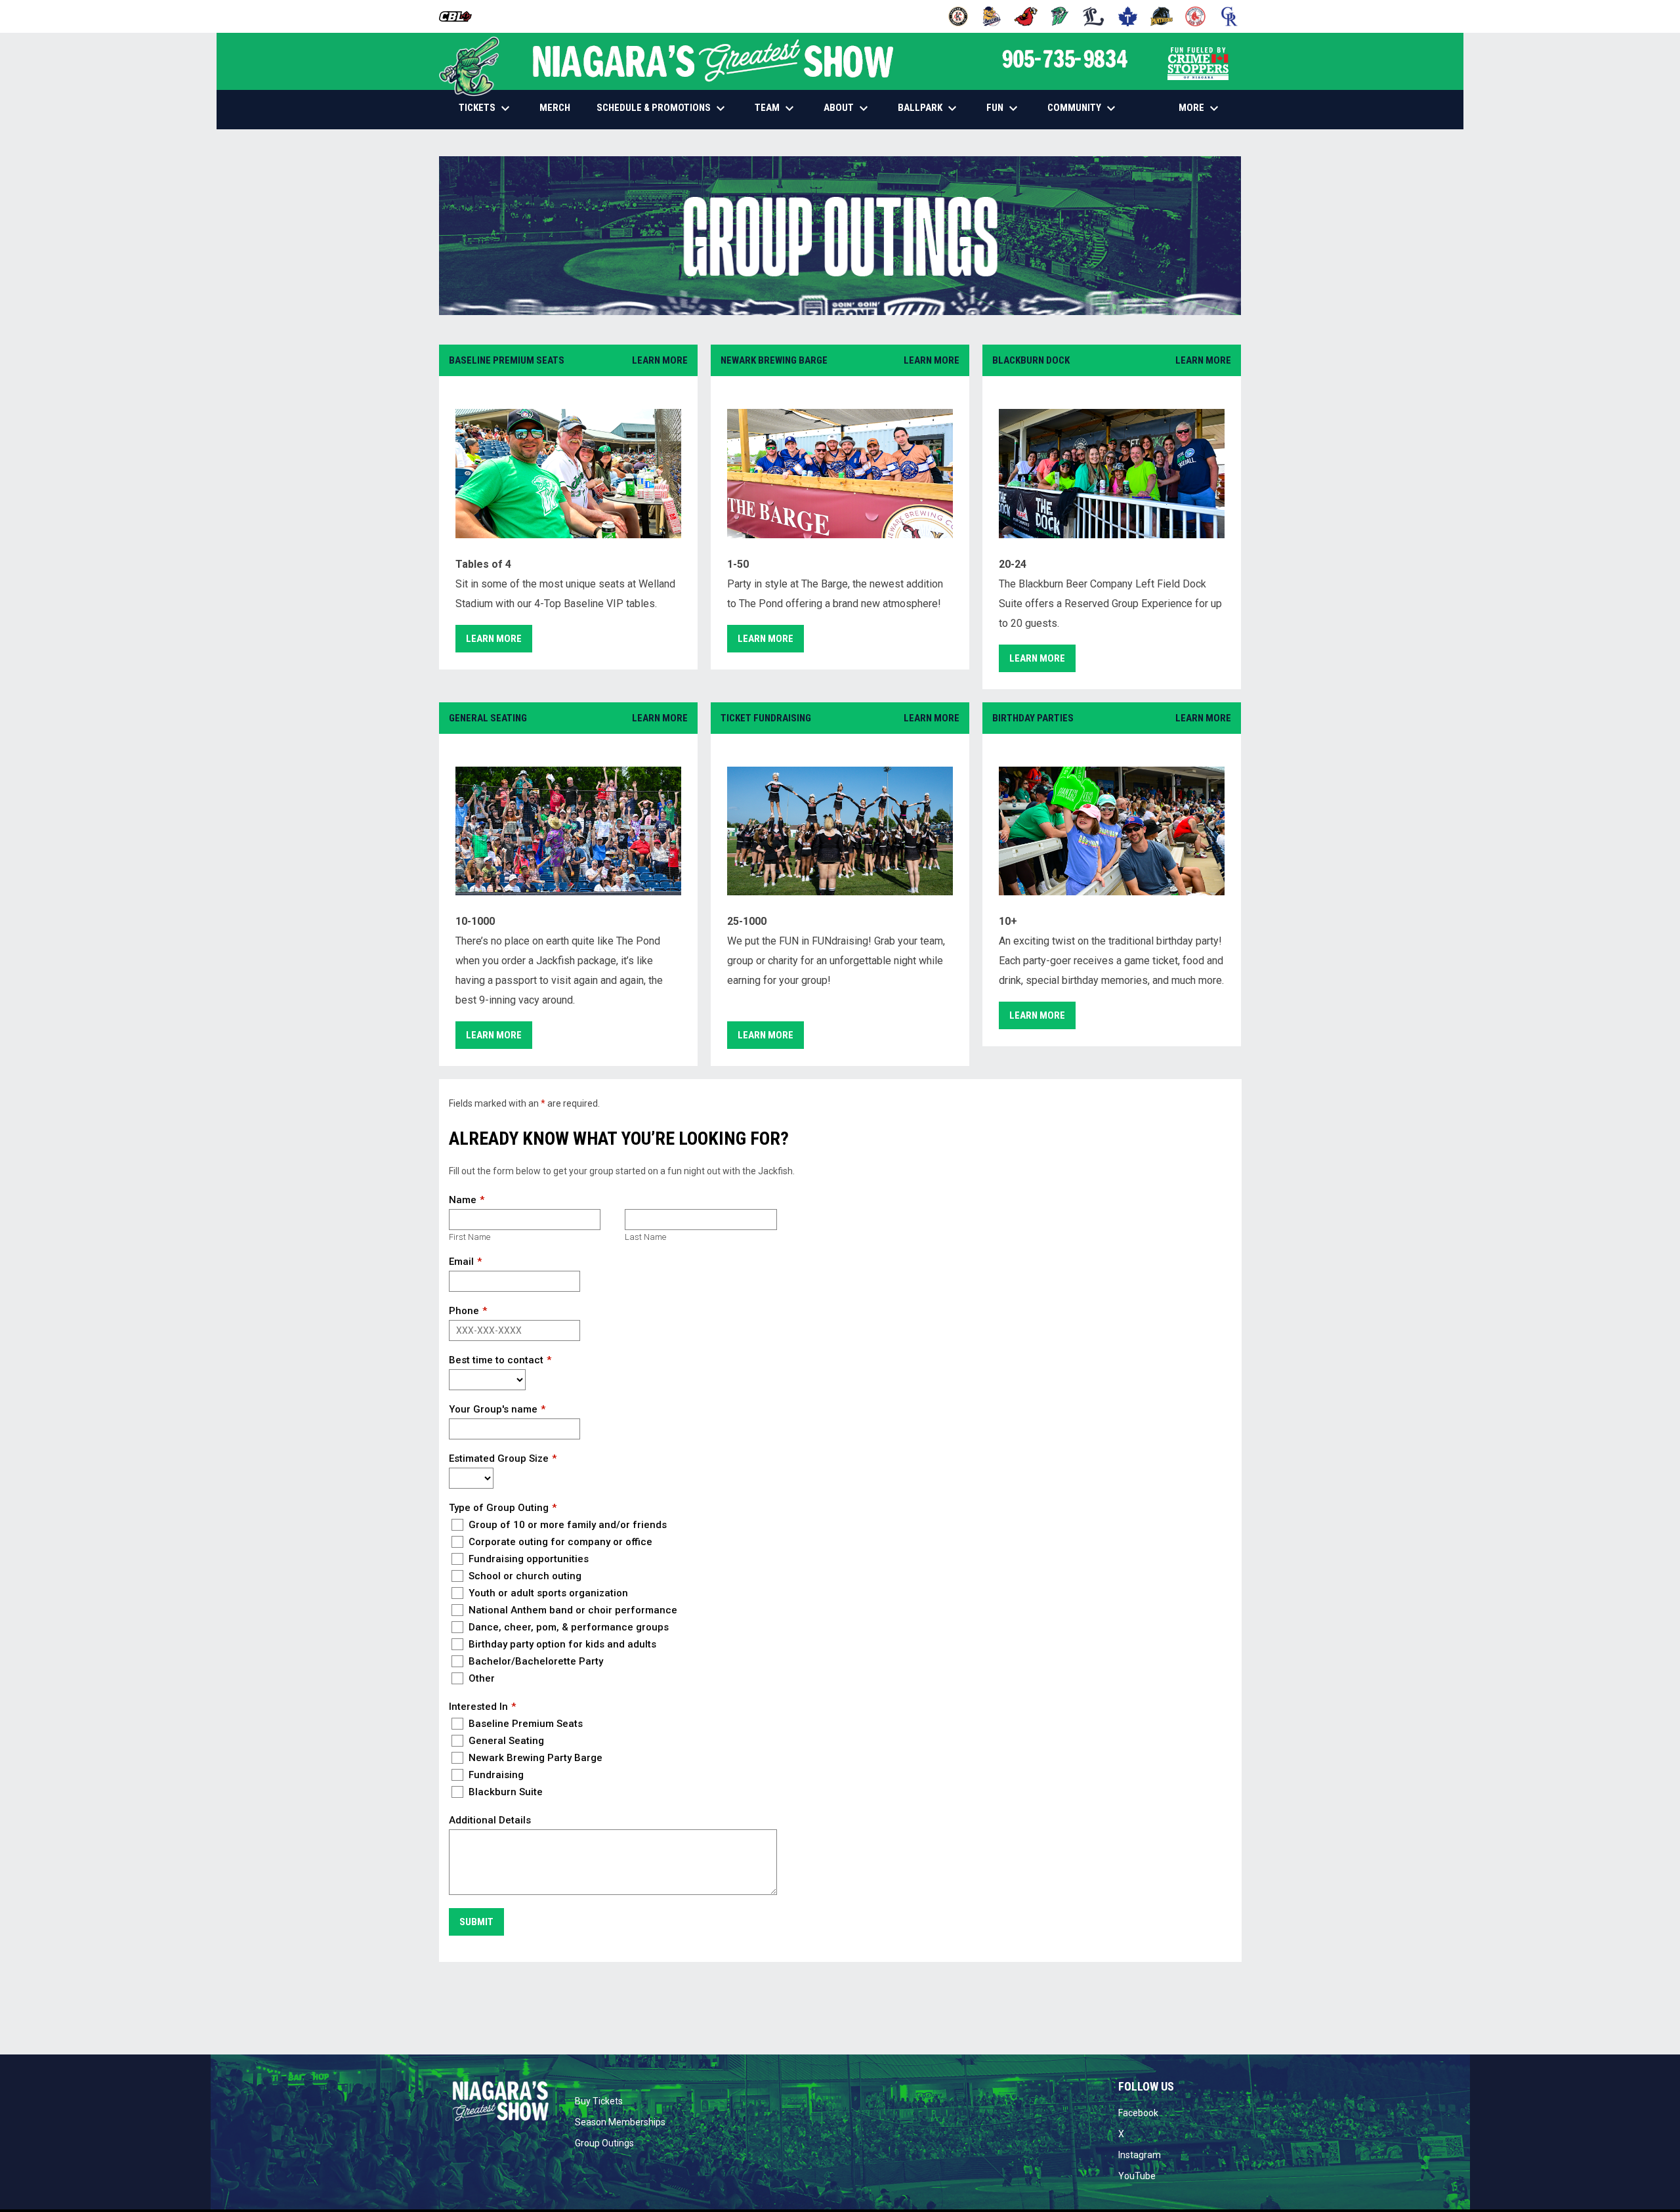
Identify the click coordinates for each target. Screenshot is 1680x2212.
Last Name (645, 1237)
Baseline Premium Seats (524, 1724)
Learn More (660, 360)
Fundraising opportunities (527, 1559)
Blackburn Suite (504, 1792)
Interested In (478, 1707)
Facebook (1138, 2113)
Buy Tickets (599, 2101)
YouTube (1137, 2176)
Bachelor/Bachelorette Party (535, 1661)
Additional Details (490, 1820)
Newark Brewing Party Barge (534, 1758)
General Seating (505, 1741)
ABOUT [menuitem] (848, 108)
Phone (464, 1311)
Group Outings (604, 2143)
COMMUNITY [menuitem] (1083, 108)
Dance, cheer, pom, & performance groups (567, 1627)
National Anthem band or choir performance (572, 1610)
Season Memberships (620, 2122)
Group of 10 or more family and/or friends (566, 1525)
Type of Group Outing (499, 1508)
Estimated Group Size (499, 1458)
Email (461, 1262)
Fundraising (495, 1775)
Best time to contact (496, 1360)
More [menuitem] (1200, 108)
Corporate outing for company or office (559, 1542)
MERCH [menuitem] (560, 107)
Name (463, 1200)
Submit (476, 1922)
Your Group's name (493, 1409)
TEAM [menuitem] (776, 108)
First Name (470, 1237)
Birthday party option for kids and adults (561, 1644)
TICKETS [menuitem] (486, 108)
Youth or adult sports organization (547, 1593)
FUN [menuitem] (1004, 108)
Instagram (1140, 2155)
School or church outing (524, 1576)
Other (480, 1678)
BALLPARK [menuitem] (929, 108)
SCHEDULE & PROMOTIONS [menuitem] (662, 108)
